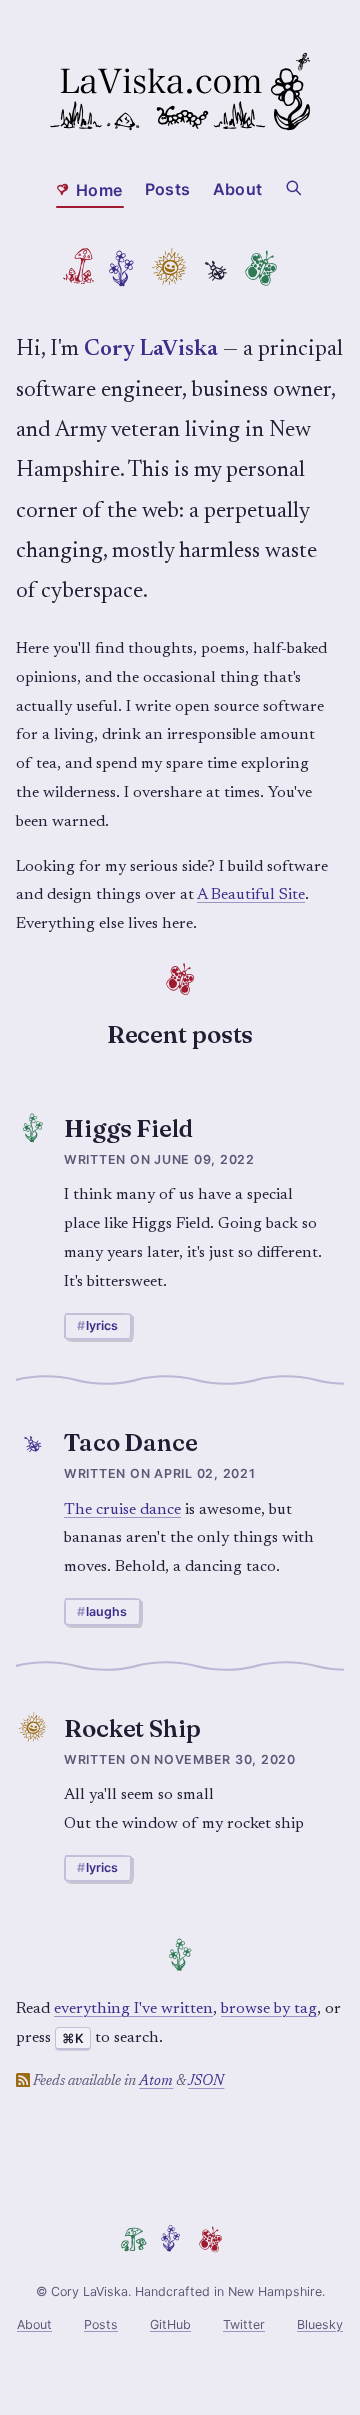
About (237, 189)
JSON (206, 2081)
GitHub (170, 2324)
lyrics (102, 1325)
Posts (167, 189)
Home (99, 190)
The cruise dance (122, 1510)
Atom (156, 2081)
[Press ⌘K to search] (294, 186)
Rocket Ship (132, 1728)
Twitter (244, 2324)
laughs (106, 1611)
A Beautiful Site (251, 895)
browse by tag (269, 2009)
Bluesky (320, 2324)
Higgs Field (128, 1128)
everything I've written (133, 2009)
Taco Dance (131, 1442)
